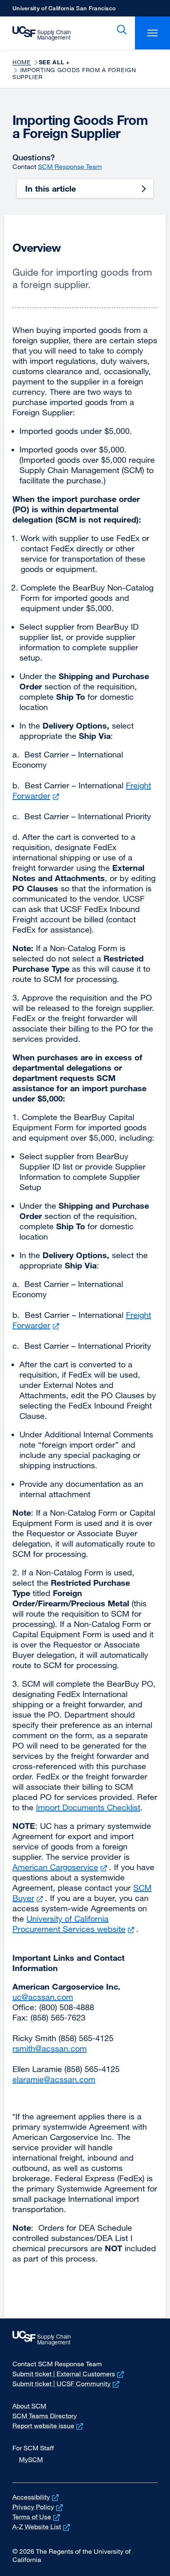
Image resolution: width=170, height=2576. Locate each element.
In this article (51, 189)
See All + (54, 62)
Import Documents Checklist (88, 1807)
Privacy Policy (38, 2507)
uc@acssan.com (43, 1997)
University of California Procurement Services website (74, 1924)
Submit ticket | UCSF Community (67, 2384)
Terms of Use (37, 2517)
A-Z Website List (42, 2527)
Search (120, 30)
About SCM (29, 2406)
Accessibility (36, 2497)
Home (22, 62)
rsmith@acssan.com (50, 2048)
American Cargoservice (61, 1867)
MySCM (31, 2459)
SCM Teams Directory (45, 2416)
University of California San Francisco (64, 11)
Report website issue (48, 2426)
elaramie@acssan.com (54, 2079)
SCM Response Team (70, 166)
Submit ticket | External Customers (69, 2374)
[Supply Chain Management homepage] (45, 33)
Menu (152, 33)
